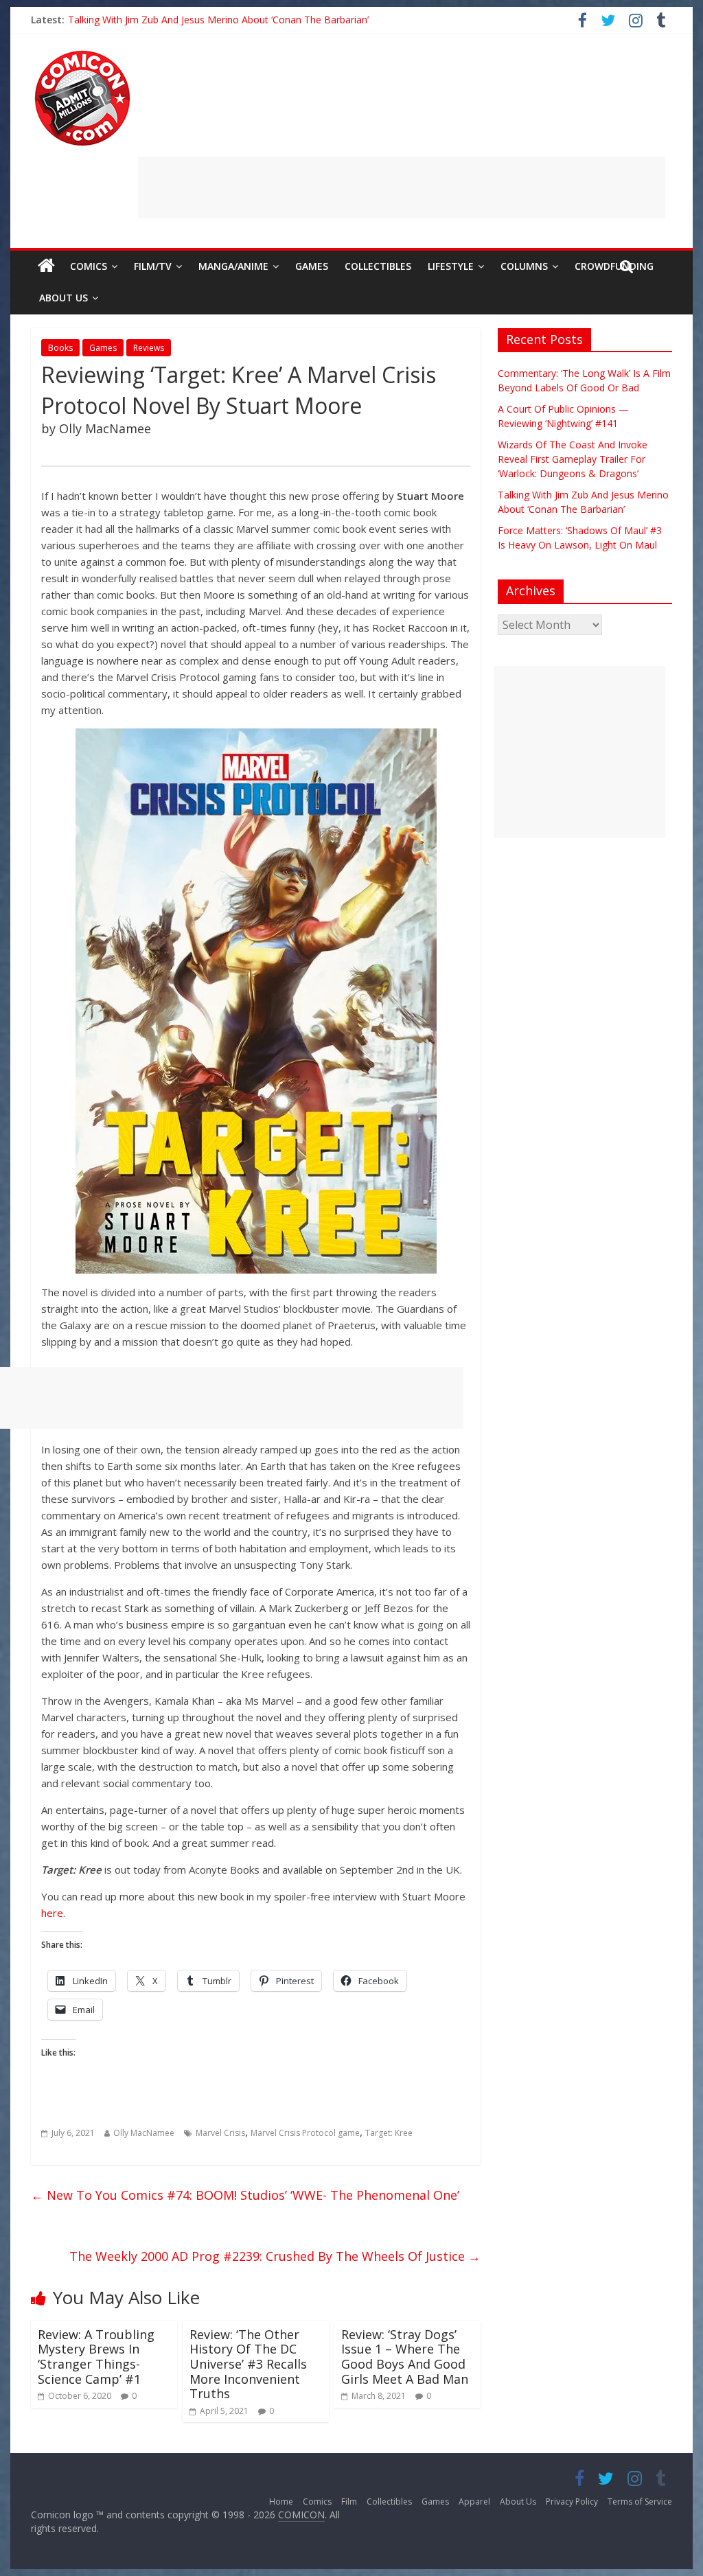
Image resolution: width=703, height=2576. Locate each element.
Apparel (474, 2502)
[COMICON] (82, 55)
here (52, 1913)
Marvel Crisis (220, 2133)
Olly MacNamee (144, 2133)
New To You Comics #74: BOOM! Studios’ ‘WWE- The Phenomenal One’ (245, 2195)
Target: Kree (389, 2133)
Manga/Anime (233, 266)
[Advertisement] (402, 187)
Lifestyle (451, 266)
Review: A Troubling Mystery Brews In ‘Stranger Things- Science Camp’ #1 (96, 2357)
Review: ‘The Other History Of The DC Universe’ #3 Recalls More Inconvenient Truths (248, 2364)
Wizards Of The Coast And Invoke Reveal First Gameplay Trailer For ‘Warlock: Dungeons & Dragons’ (573, 459)
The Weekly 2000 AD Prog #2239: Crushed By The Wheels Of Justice (275, 2256)
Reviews (149, 348)
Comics (89, 266)
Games (312, 266)
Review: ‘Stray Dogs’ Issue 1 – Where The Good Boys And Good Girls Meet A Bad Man (405, 2357)
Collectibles (378, 266)
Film (349, 2502)
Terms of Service (640, 2502)
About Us (64, 298)
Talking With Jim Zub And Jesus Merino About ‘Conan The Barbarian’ (218, 20)
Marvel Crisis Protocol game (305, 2133)
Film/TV (153, 266)
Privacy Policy (572, 2502)
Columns (524, 266)
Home (281, 2502)
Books (60, 348)
